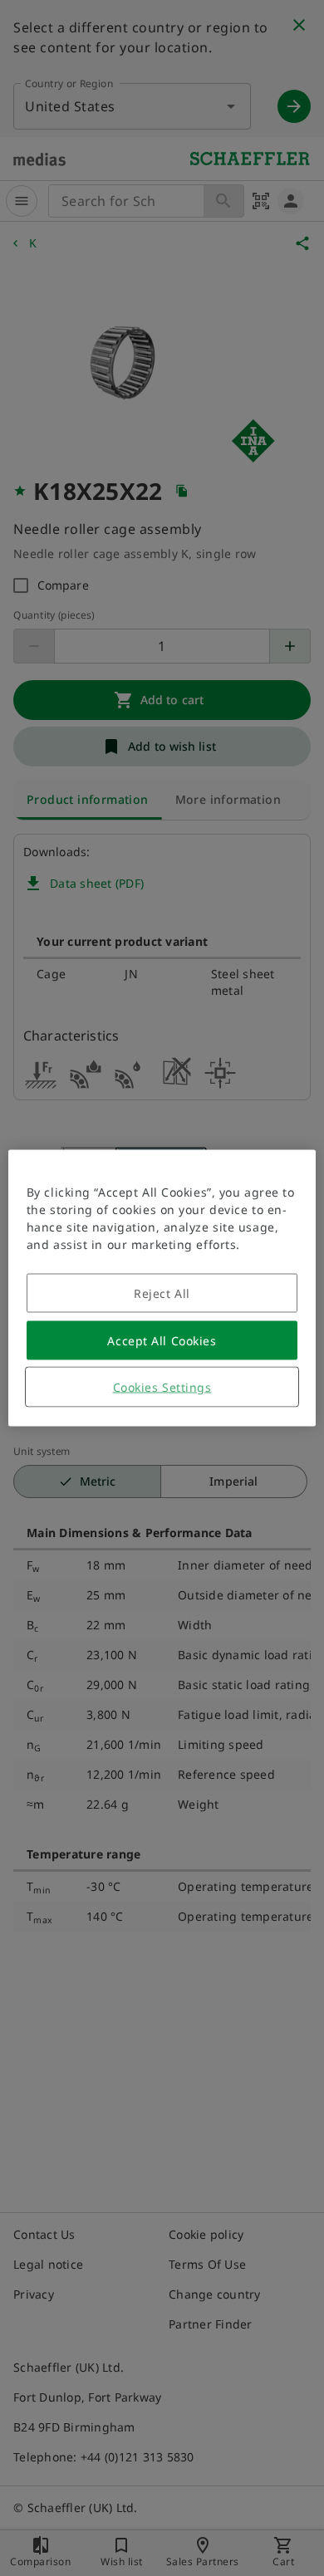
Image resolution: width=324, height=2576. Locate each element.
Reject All (162, 1293)
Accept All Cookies (162, 1341)
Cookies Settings (162, 1387)
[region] (162, 1288)
